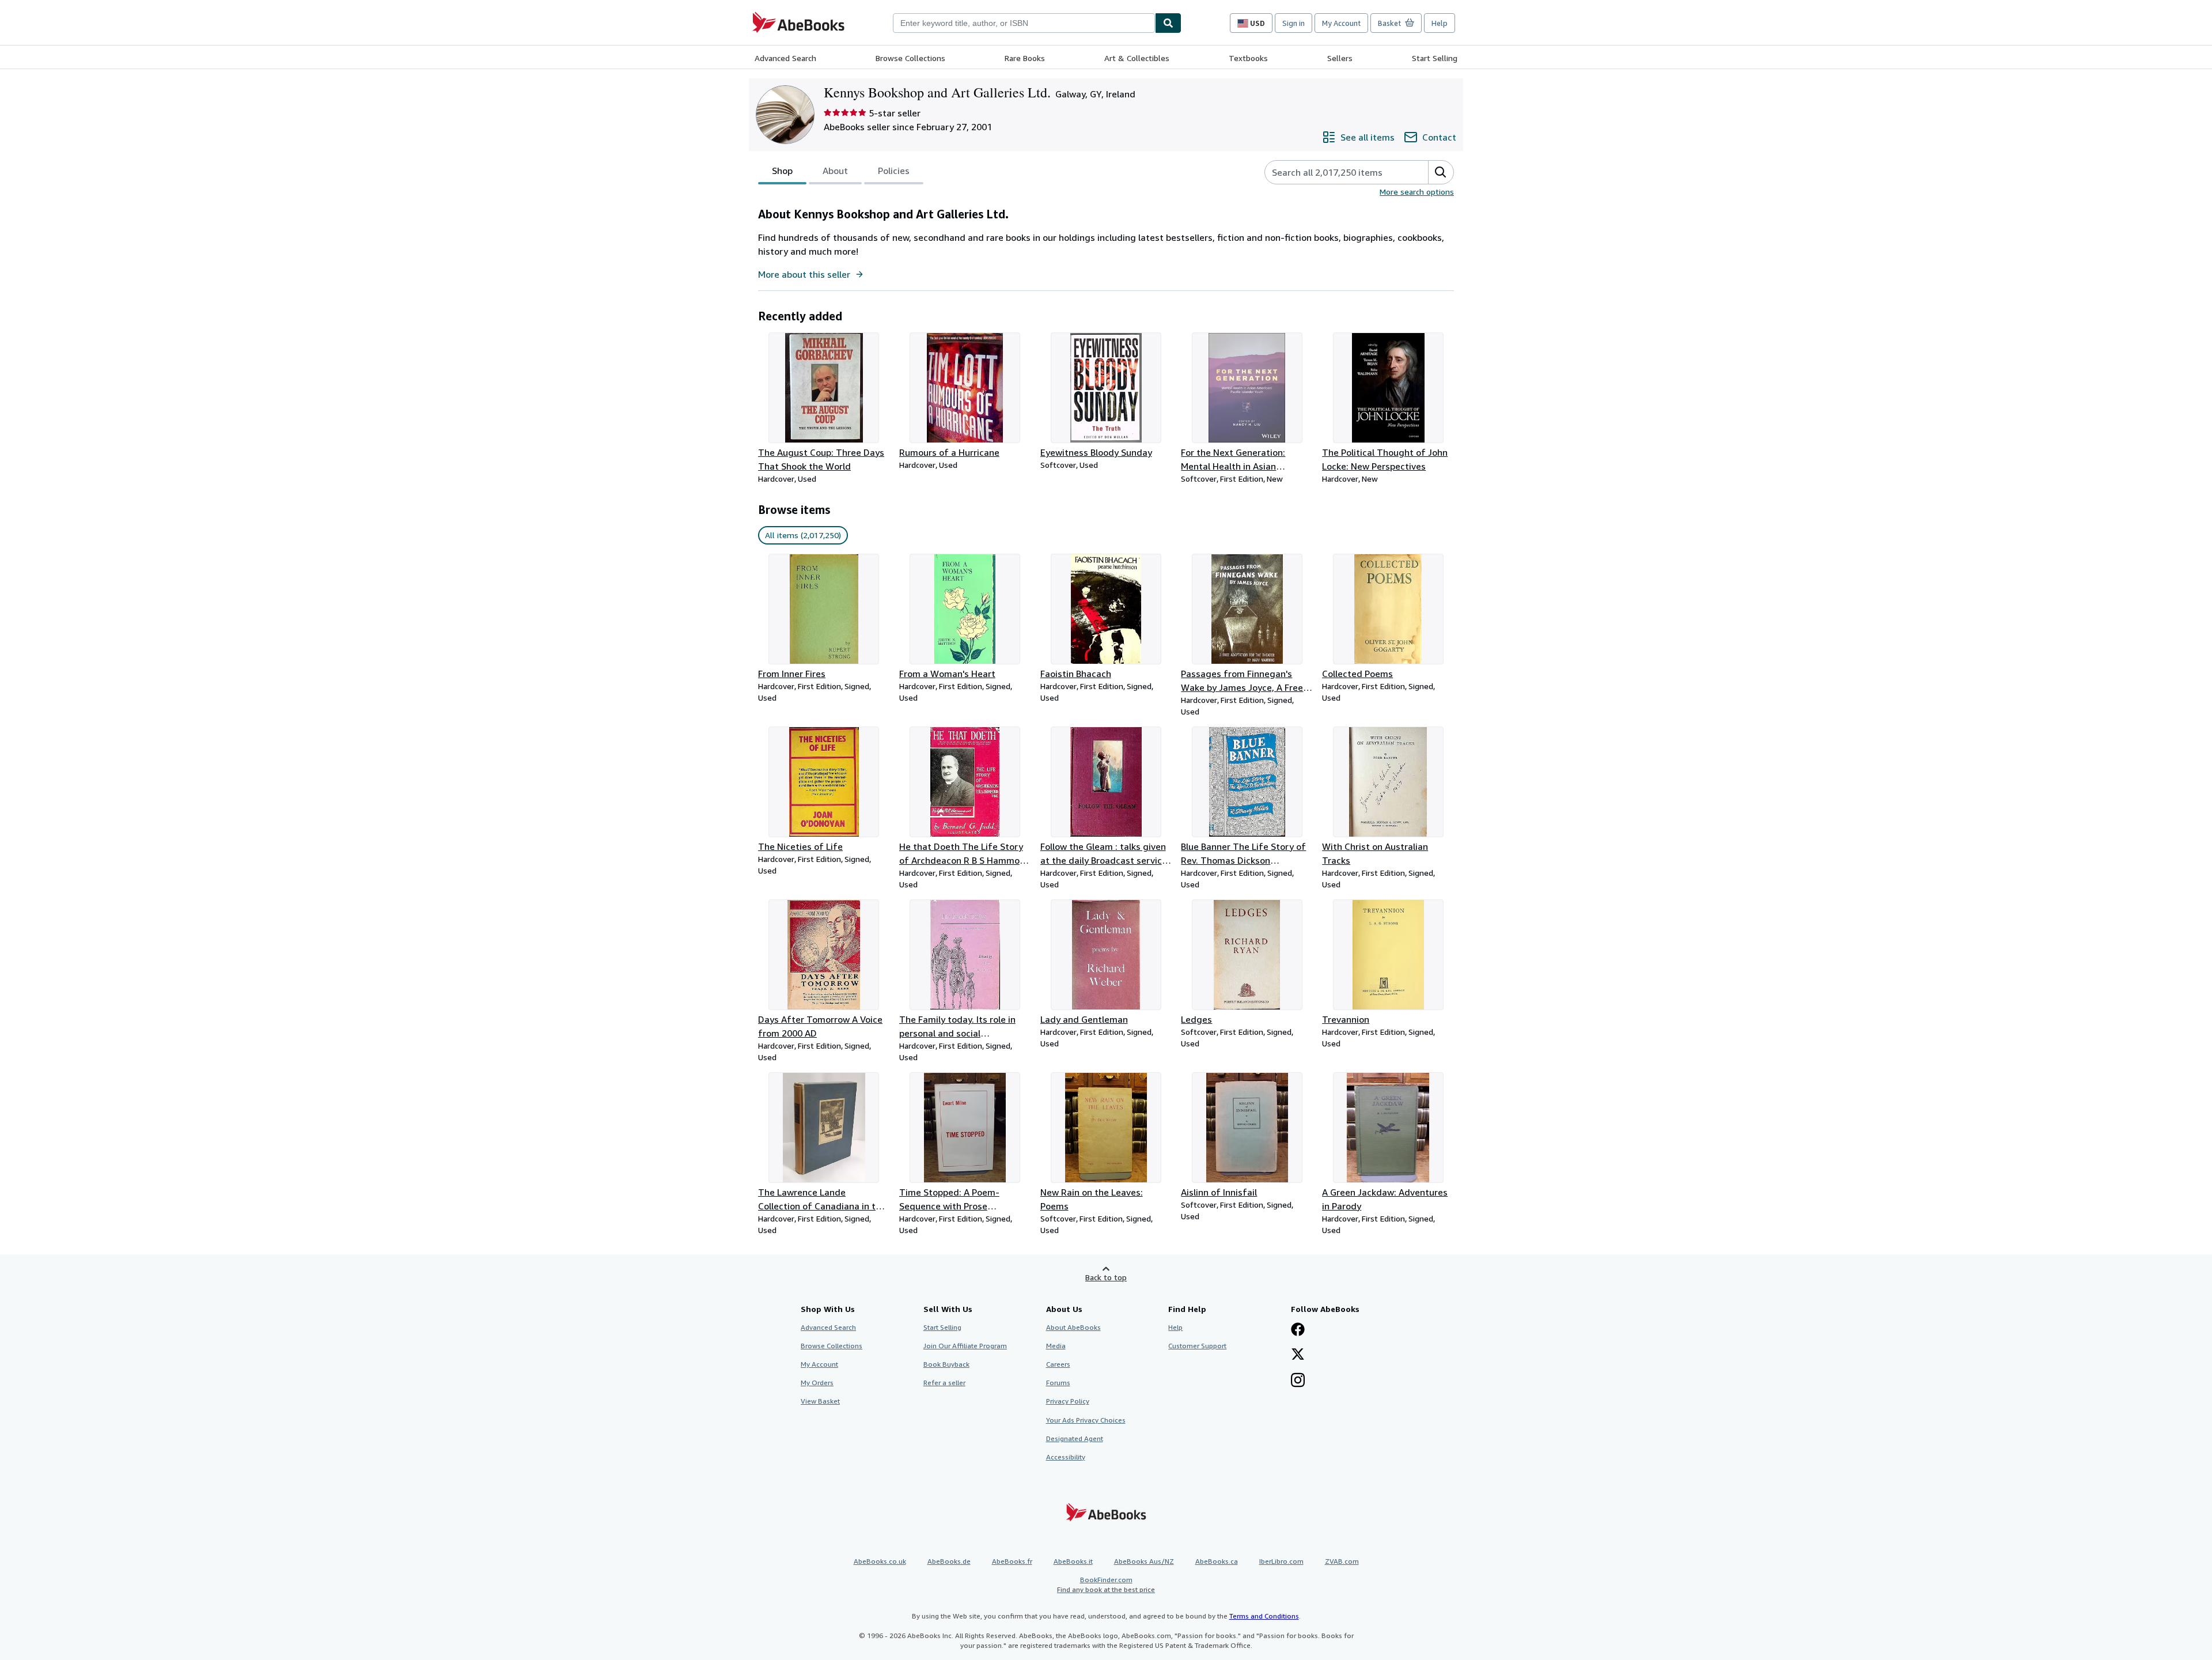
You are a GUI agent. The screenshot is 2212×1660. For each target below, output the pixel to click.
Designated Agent (1075, 1438)
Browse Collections (910, 58)
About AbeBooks (1073, 1327)
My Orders (817, 1383)
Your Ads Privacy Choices (1086, 1420)
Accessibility (1066, 1457)
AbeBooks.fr (1012, 1561)
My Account (1341, 23)
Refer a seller (944, 1383)
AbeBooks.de (949, 1561)
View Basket (820, 1401)
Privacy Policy (1068, 1401)
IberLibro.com (1281, 1561)
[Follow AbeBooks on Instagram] (1298, 1381)
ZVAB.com (1342, 1561)
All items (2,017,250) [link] (803, 535)
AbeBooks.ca (1217, 1561)
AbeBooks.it (1073, 1561)
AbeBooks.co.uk (880, 1561)
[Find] (1168, 23)
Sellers (1340, 58)
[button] (1441, 172)
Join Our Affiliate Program (965, 1346)
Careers (1058, 1364)
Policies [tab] (894, 171)
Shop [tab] (782, 171)
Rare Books (1025, 58)
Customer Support (1197, 1346)
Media (1056, 1346)
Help (1440, 23)
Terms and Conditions (1264, 1616)
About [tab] (835, 171)
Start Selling (1435, 58)
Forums (1058, 1383)
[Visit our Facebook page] (1298, 1330)
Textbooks (1248, 58)
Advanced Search (785, 58)
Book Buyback (946, 1364)
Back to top (1106, 1277)
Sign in (1294, 23)
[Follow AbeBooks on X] (1298, 1355)
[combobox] (1024, 23)
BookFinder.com (1106, 1585)
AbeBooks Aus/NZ (1144, 1561)
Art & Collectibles (1137, 58)
